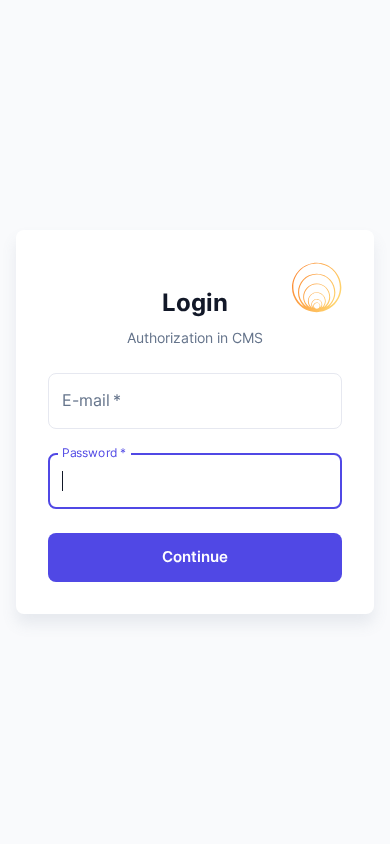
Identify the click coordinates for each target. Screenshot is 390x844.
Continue (195, 556)
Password (94, 452)
